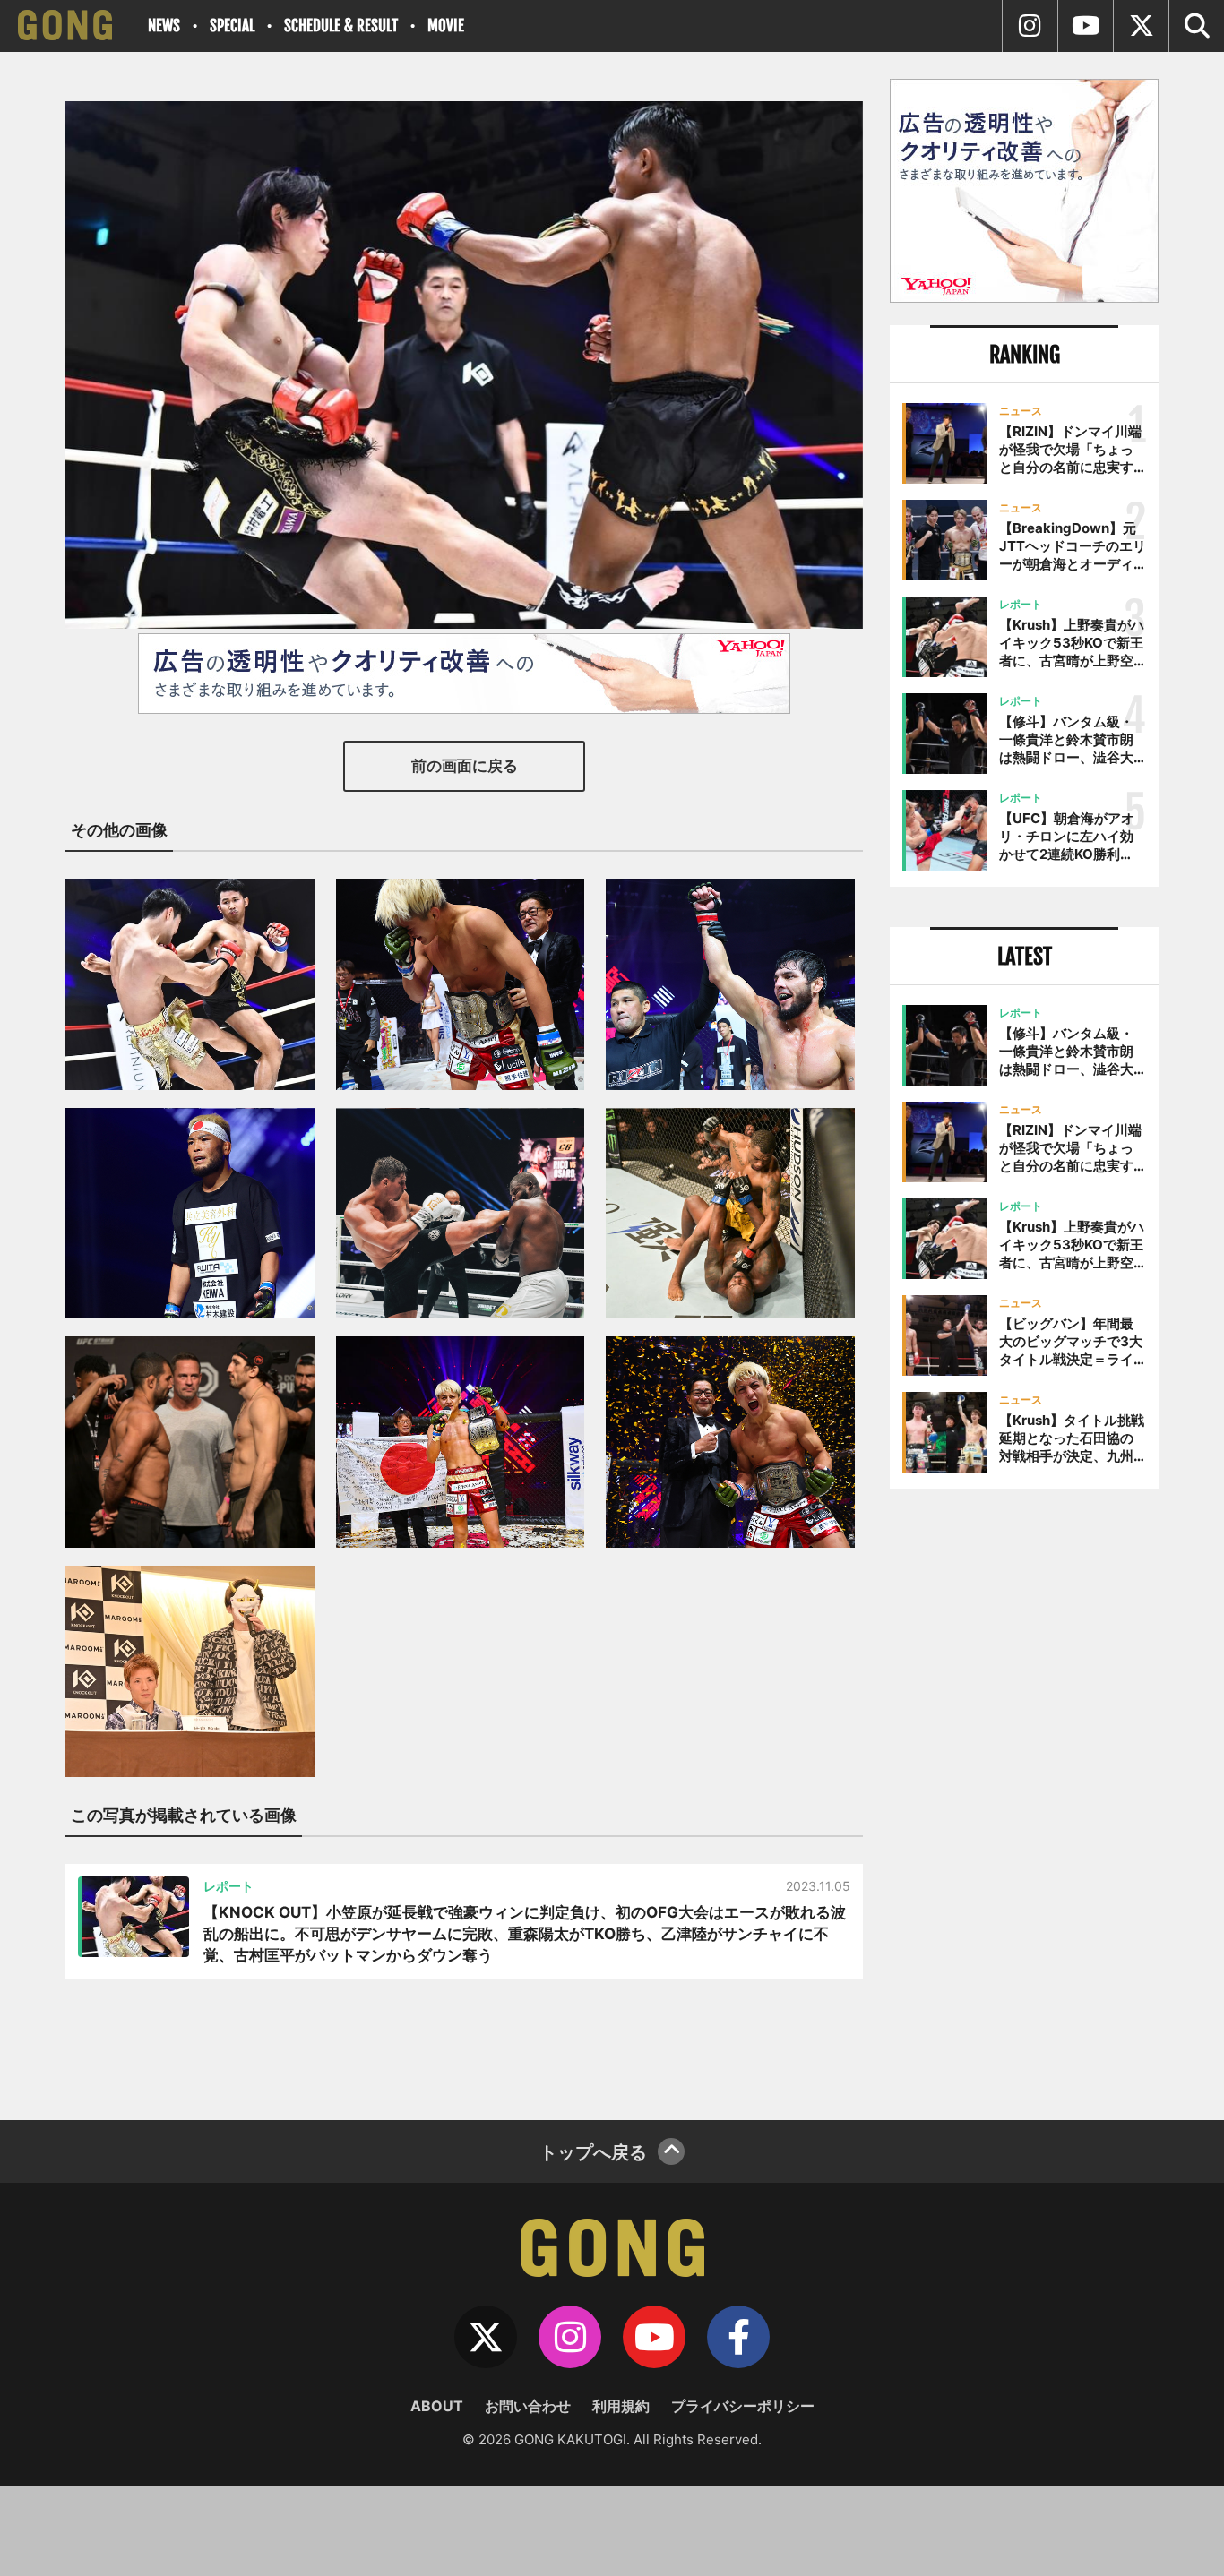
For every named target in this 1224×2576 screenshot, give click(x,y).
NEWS (164, 26)
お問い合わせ (528, 2406)
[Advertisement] (1024, 1798)
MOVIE (446, 26)
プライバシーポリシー (743, 2406)
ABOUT (437, 2406)
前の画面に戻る (465, 766)
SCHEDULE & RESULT (341, 26)
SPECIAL (232, 26)
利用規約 (621, 2406)
